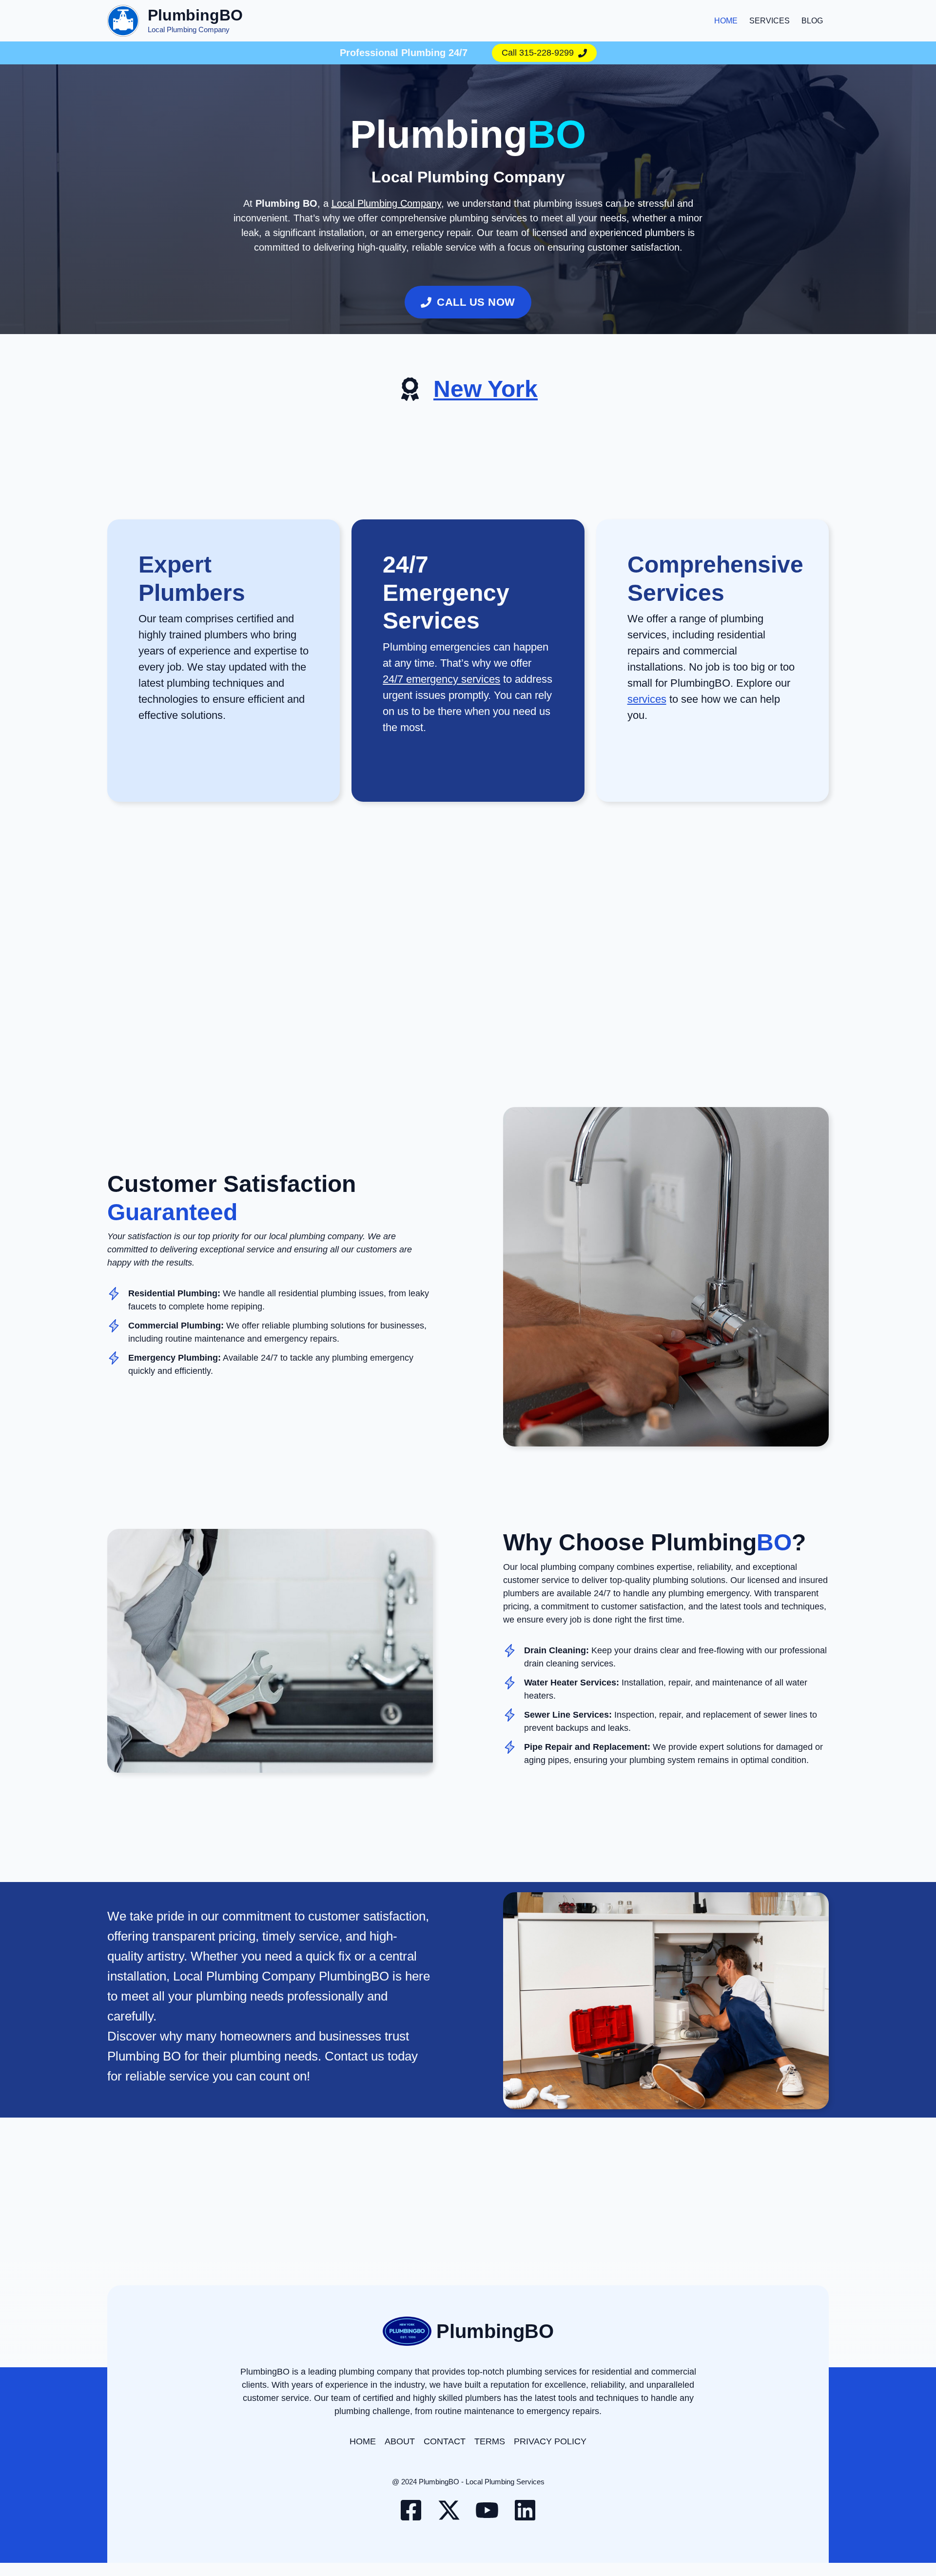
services (647, 699)
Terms (490, 2441)
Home (726, 21)
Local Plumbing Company (386, 203)
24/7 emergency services (441, 679)
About (400, 2441)
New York (486, 389)
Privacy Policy (550, 2441)
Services (770, 21)
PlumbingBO (195, 15)
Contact (445, 2441)
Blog (812, 21)
